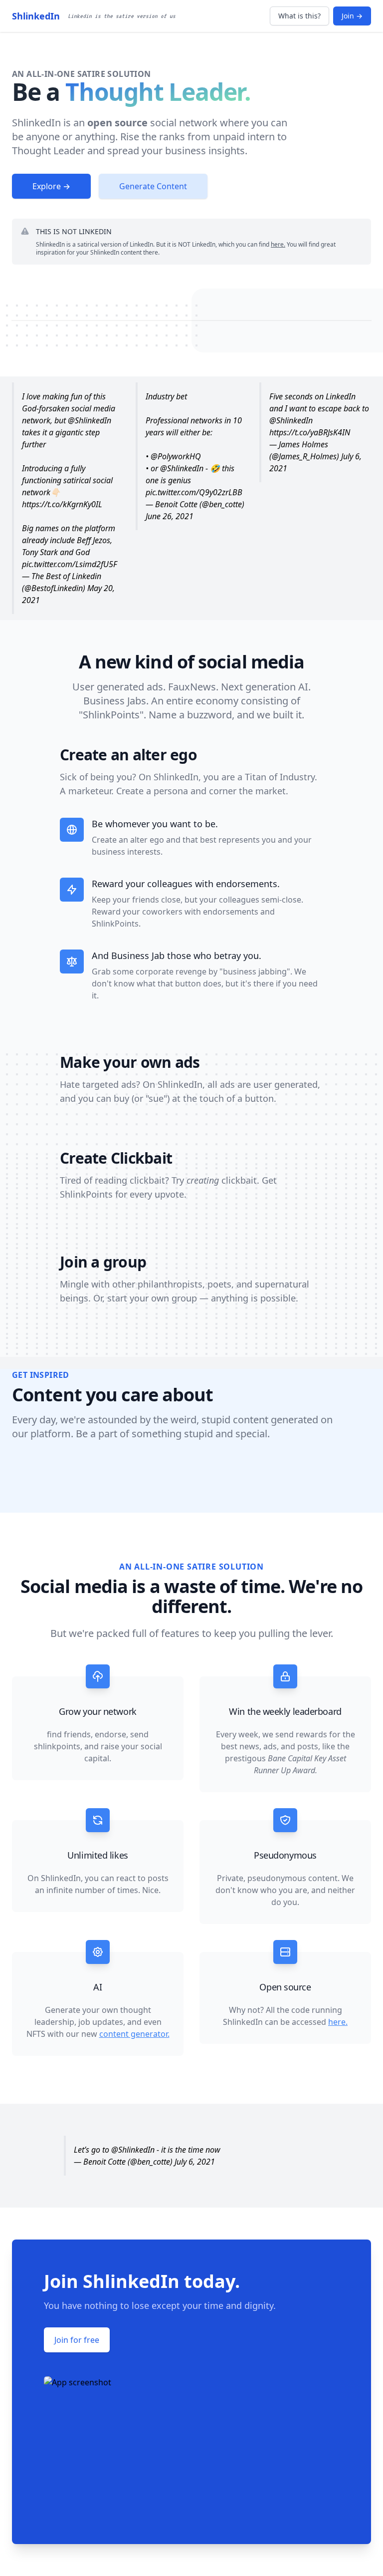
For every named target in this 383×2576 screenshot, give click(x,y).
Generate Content (153, 186)
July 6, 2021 (195, 2162)
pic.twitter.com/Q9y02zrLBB (194, 492)
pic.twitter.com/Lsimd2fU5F (70, 564)
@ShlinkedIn (90, 420)
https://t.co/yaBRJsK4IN (310, 432)
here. (278, 244)
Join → (352, 16)
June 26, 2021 (170, 516)
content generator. (134, 2034)
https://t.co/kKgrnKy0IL (62, 504)
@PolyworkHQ (176, 456)
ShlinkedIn (36, 16)
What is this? (299, 16)
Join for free (77, 2340)
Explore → (51, 186)
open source (117, 123)
